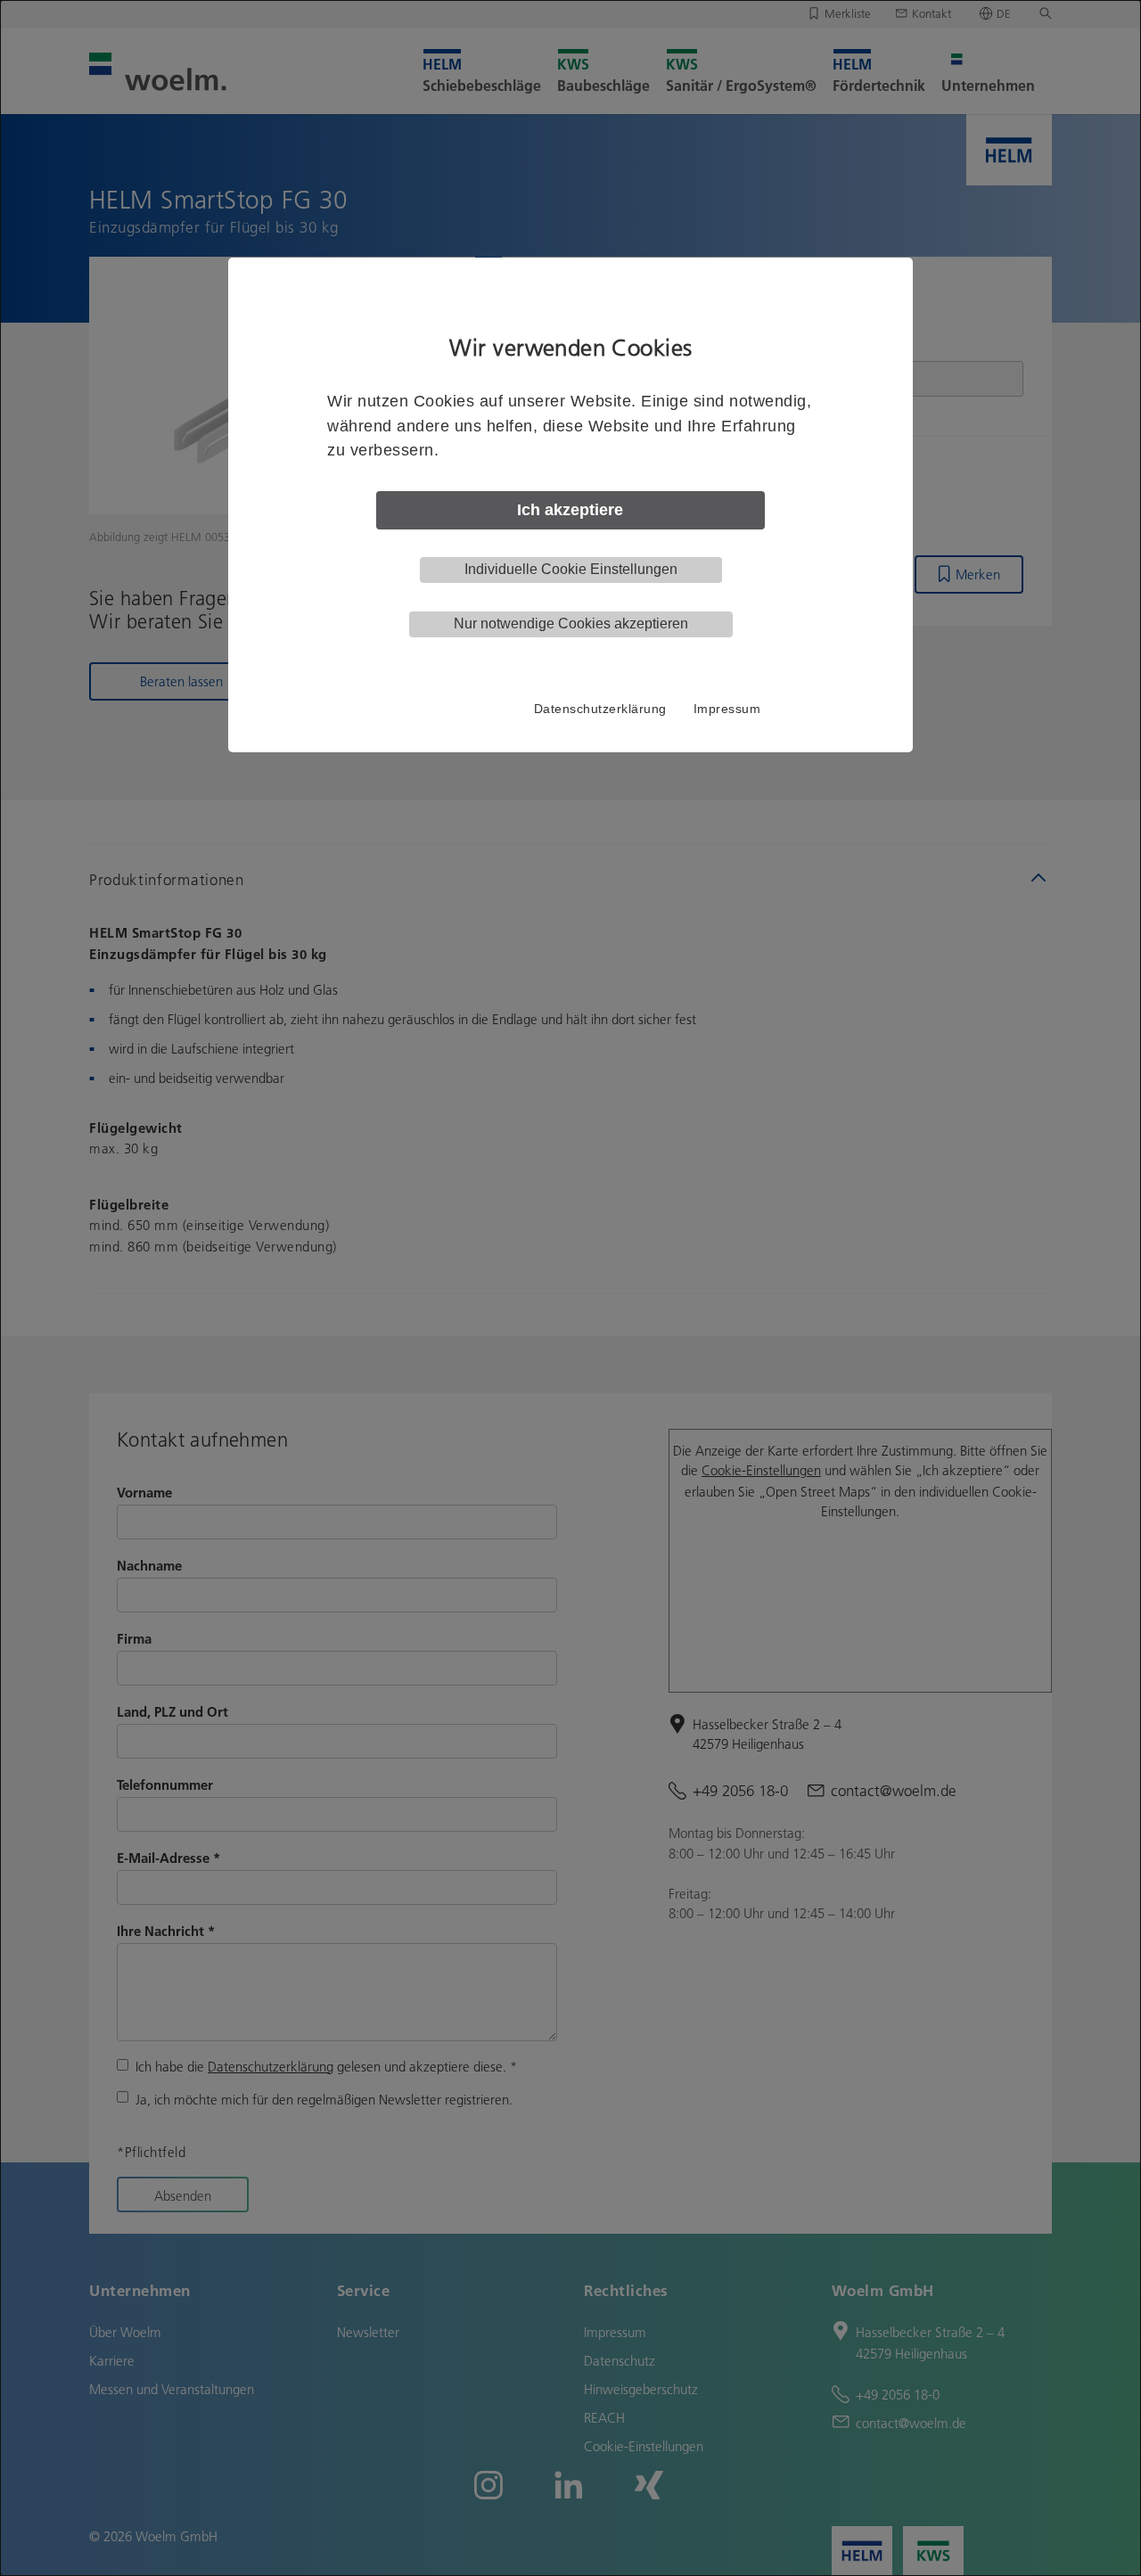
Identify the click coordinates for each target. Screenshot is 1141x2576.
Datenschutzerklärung (600, 709)
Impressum (727, 709)
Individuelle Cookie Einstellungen (571, 569)
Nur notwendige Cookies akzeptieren (571, 623)
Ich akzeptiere (570, 510)
